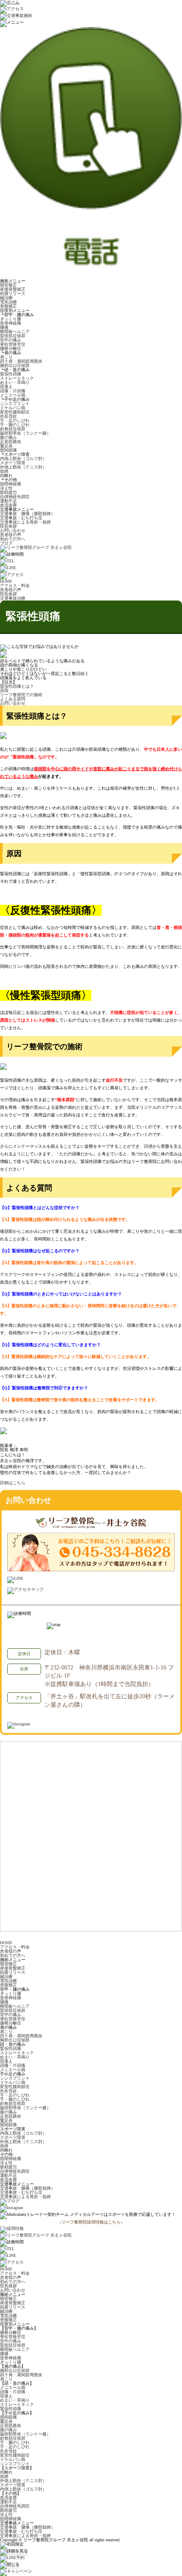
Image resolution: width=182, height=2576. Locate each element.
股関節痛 (8, 450)
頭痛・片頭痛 (13, 391)
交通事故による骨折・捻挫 (25, 522)
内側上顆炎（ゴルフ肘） (23, 459)
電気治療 (8, 302)
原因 (4, 690)
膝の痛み (8, 437)
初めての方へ (13, 539)
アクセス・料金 (15, 1947)
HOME (6, 1943)
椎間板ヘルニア (15, 332)
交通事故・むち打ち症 (21, 518)
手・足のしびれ (15, 420)
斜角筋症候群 (13, 429)
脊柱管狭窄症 (13, 344)
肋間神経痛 (11, 484)
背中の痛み (11, 340)
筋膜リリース (13, 293)
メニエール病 (13, 395)
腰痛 (4, 327)
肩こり (6, 357)
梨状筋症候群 (13, 336)
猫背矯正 (8, 285)
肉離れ (6, 475)
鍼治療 (6, 298)
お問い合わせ (13, 530)
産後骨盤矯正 (13, 289)
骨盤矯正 (8, 306)
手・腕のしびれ (15, 425)
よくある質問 (13, 699)
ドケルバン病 (13, 408)
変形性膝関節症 (15, 412)
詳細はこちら (13, 1483)
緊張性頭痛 (11, 374)
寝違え (6, 387)
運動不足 (8, 501)
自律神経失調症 (15, 497)
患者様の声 (11, 535)
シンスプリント (15, 404)
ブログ (6, 543)
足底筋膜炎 (11, 442)
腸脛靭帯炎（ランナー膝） (25, 433)
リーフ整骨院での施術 (21, 695)
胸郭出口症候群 (15, 365)
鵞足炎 (6, 446)
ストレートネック (17, 378)
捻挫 (4, 471)
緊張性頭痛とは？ (17, 686)
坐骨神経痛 (11, 323)
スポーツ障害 (13, 463)
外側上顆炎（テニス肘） (23, 467)
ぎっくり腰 (11, 319)
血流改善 (8, 505)
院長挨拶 (8, 526)
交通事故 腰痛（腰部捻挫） (28, 514)
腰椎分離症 (11, 349)
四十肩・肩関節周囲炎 (21, 361)
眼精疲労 (8, 492)
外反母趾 (8, 416)
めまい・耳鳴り (15, 382)
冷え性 (6, 488)
